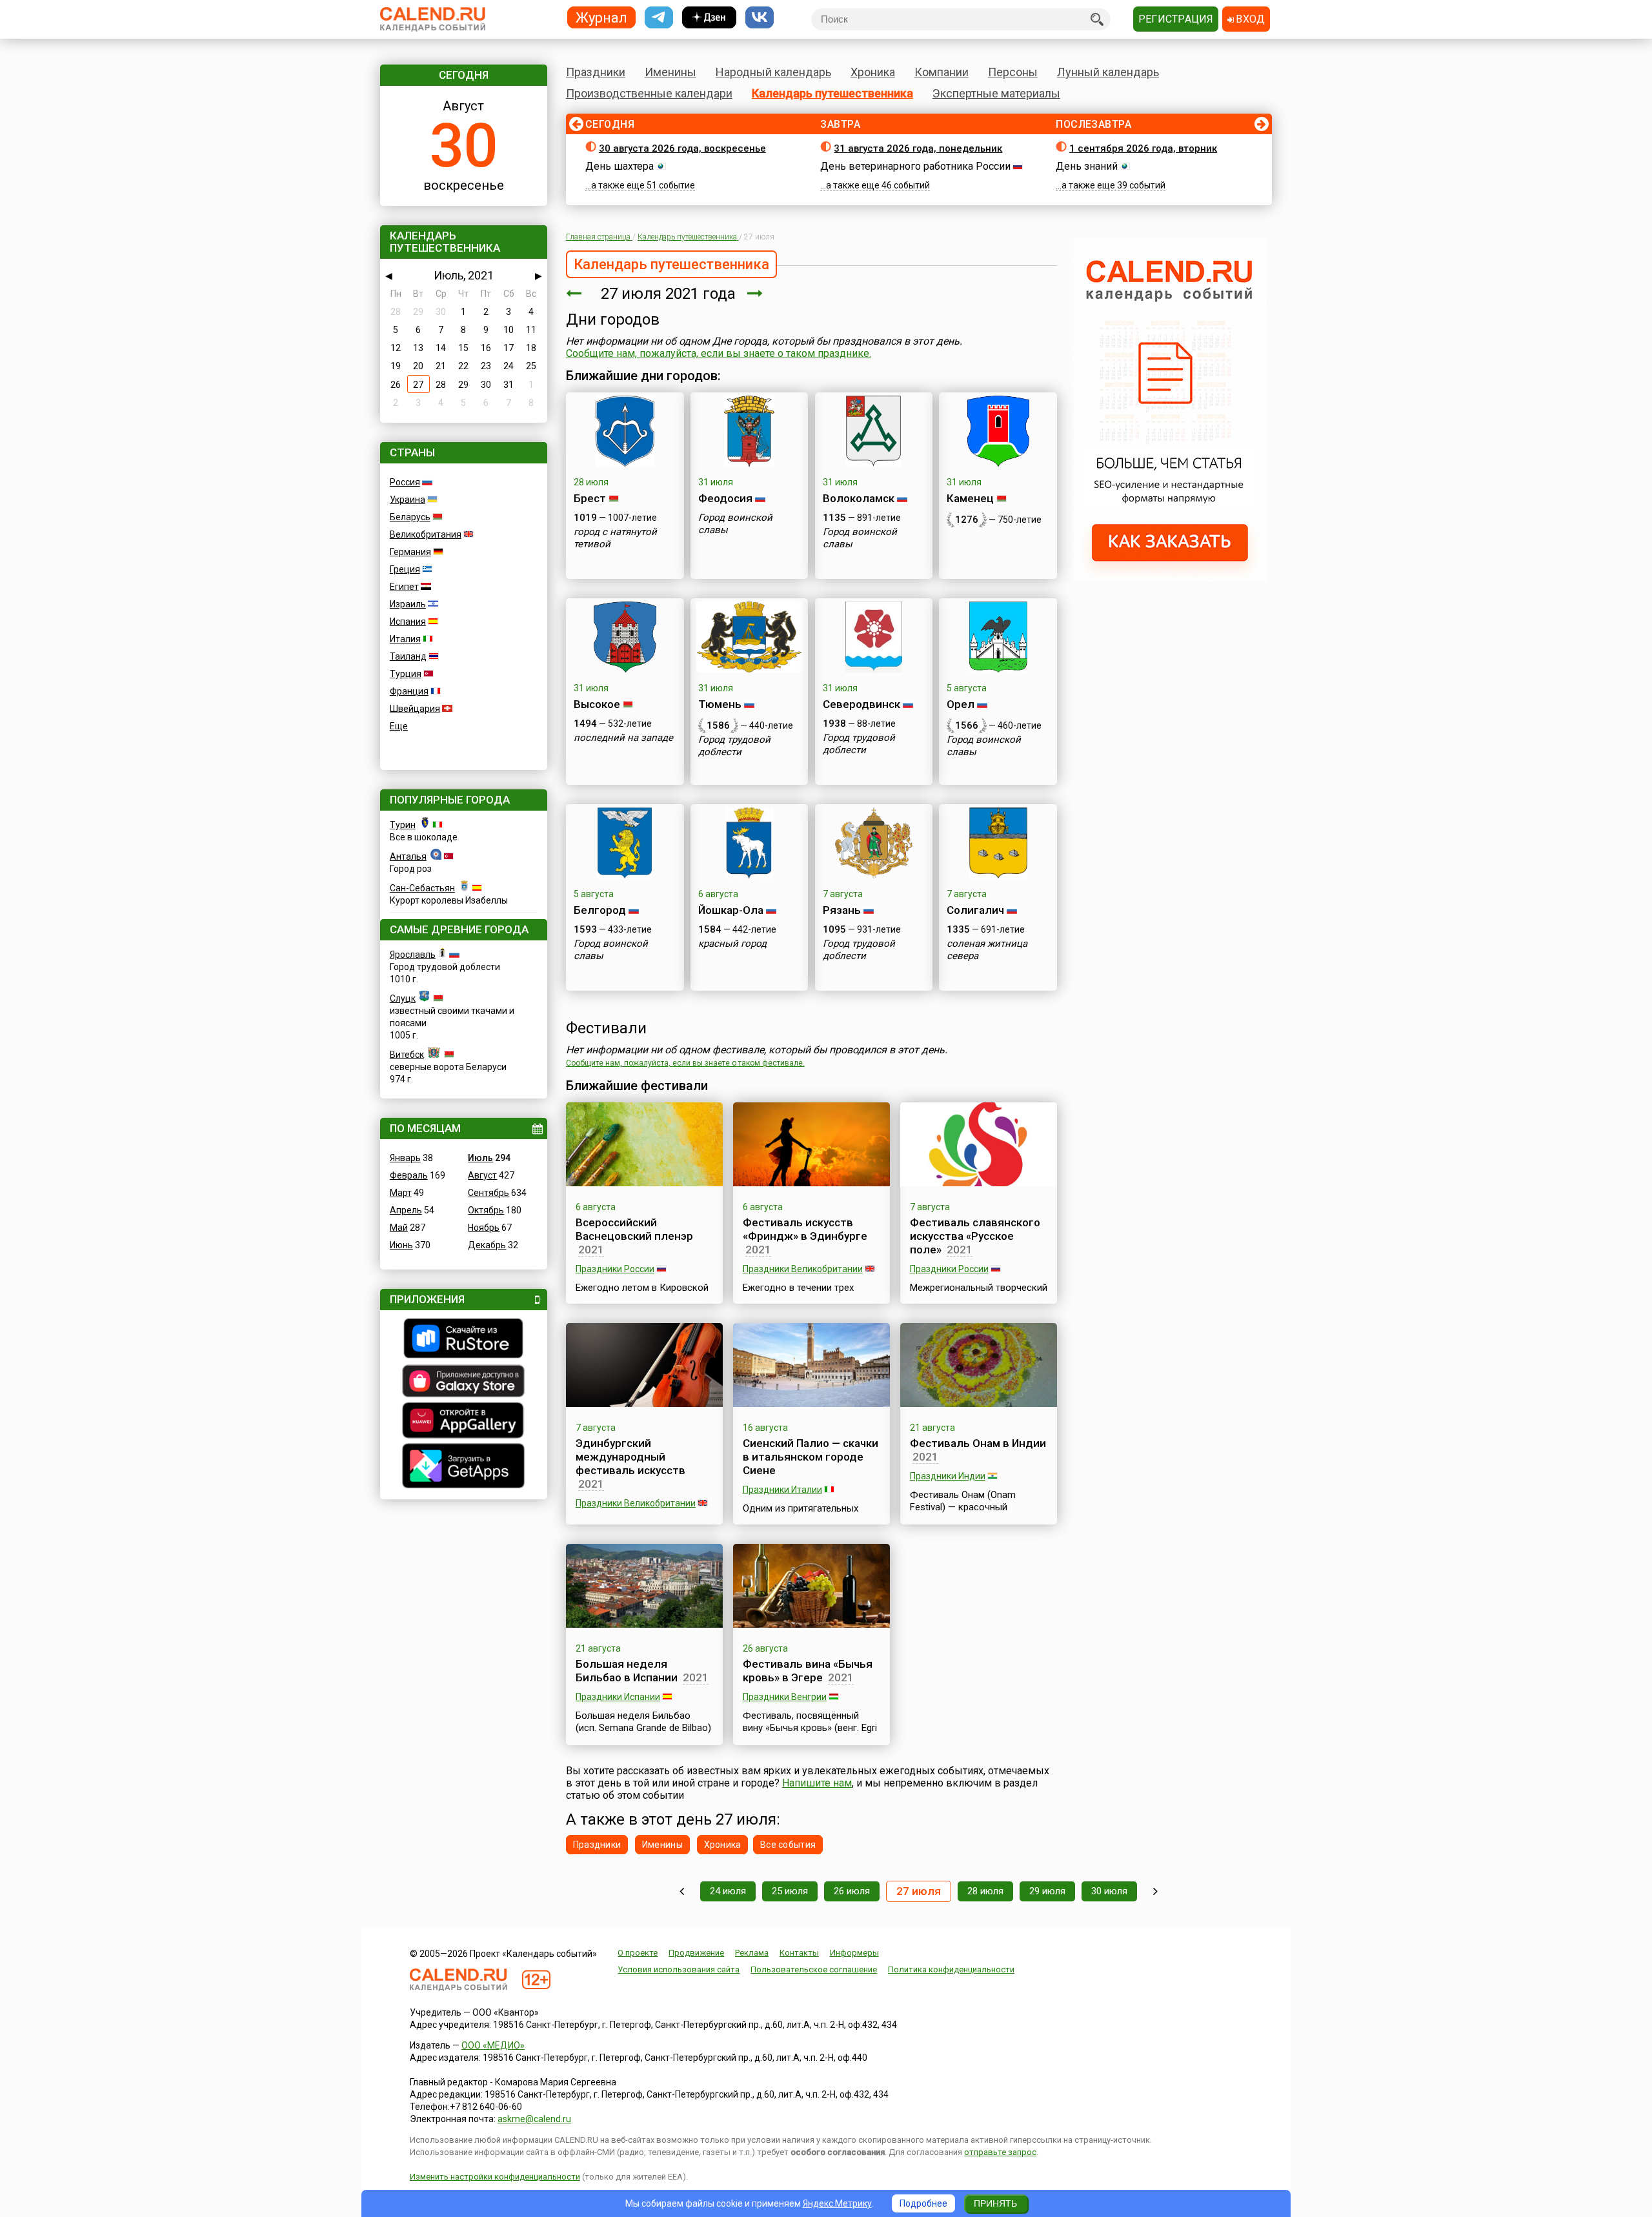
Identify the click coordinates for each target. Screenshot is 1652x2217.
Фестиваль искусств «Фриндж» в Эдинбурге (805, 1229)
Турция (406, 674)
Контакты (799, 1953)
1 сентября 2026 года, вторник (1143, 148)
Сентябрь (489, 1193)
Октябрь (486, 1210)
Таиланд (408, 656)
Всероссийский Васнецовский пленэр (634, 1229)
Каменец (970, 498)
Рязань (842, 910)
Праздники (596, 72)
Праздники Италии (782, 1490)
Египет (404, 587)
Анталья (408, 856)
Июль (480, 1158)
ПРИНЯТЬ (995, 2203)
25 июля (790, 1891)
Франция (409, 691)
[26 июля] (574, 294)
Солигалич (975, 910)
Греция (405, 569)
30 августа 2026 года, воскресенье (682, 148)
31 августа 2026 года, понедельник (918, 148)
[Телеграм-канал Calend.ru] (659, 18)
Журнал (601, 17)
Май (399, 1228)
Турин (403, 825)
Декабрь (487, 1245)
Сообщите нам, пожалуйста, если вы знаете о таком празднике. (719, 353)
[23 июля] (682, 1891)
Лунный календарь (1108, 72)
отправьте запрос (1000, 2152)
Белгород (600, 910)
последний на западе (623, 738)
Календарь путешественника (832, 93)
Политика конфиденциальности (951, 1969)
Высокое (597, 704)
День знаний (1087, 166)
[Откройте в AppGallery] (464, 1422)
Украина (408, 500)
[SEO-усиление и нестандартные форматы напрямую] (1170, 578)
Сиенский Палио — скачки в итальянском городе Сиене (811, 1457)
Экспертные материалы (996, 93)
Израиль (408, 604)
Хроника (873, 72)
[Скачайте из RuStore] (464, 1340)
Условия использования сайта (679, 1969)
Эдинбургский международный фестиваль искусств (630, 1457)
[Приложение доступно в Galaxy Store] (464, 1382)
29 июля (1047, 1891)
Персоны (1013, 72)
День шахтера (619, 166)
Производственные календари (649, 93)
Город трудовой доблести (734, 746)
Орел (961, 704)
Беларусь (410, 517)
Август (482, 1175)
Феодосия (725, 498)
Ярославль (413, 955)
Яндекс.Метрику (837, 2203)
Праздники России (615, 1269)
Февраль (409, 1175)
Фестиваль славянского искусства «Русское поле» (975, 1236)
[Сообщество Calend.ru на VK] (760, 18)
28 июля (985, 1891)
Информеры (854, 1953)
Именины (670, 72)
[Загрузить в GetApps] (464, 1467)
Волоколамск (859, 498)
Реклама (752, 1953)
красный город (732, 944)
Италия (405, 639)
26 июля (852, 1891)
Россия (405, 482)
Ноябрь (484, 1228)
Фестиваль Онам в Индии (978, 1443)
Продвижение (696, 1953)
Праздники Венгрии (785, 1697)
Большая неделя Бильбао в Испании (627, 1671)
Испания (408, 622)
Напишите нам (817, 1783)
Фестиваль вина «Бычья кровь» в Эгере (808, 1671)
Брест (590, 498)
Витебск (407, 1055)
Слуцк (403, 998)
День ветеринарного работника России (915, 166)
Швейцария (415, 709)
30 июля (1109, 1891)
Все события (788, 1845)
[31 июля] (1155, 1891)
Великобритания (426, 534)
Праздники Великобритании (803, 1269)
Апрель (406, 1210)
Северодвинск (861, 704)
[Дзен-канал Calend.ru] (709, 18)
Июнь (401, 1245)
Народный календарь (773, 72)
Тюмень (720, 704)
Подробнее (923, 2203)
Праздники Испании (618, 1697)
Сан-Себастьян (422, 888)
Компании (942, 72)
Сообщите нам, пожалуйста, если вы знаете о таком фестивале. (685, 1063)
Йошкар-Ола (731, 910)
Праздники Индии (948, 1476)
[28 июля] (755, 294)
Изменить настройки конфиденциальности (495, 2177)
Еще (399, 726)
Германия (410, 552)
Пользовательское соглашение (814, 1969)
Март (401, 1193)
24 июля (728, 1891)
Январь (405, 1158)
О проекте (638, 1953)
